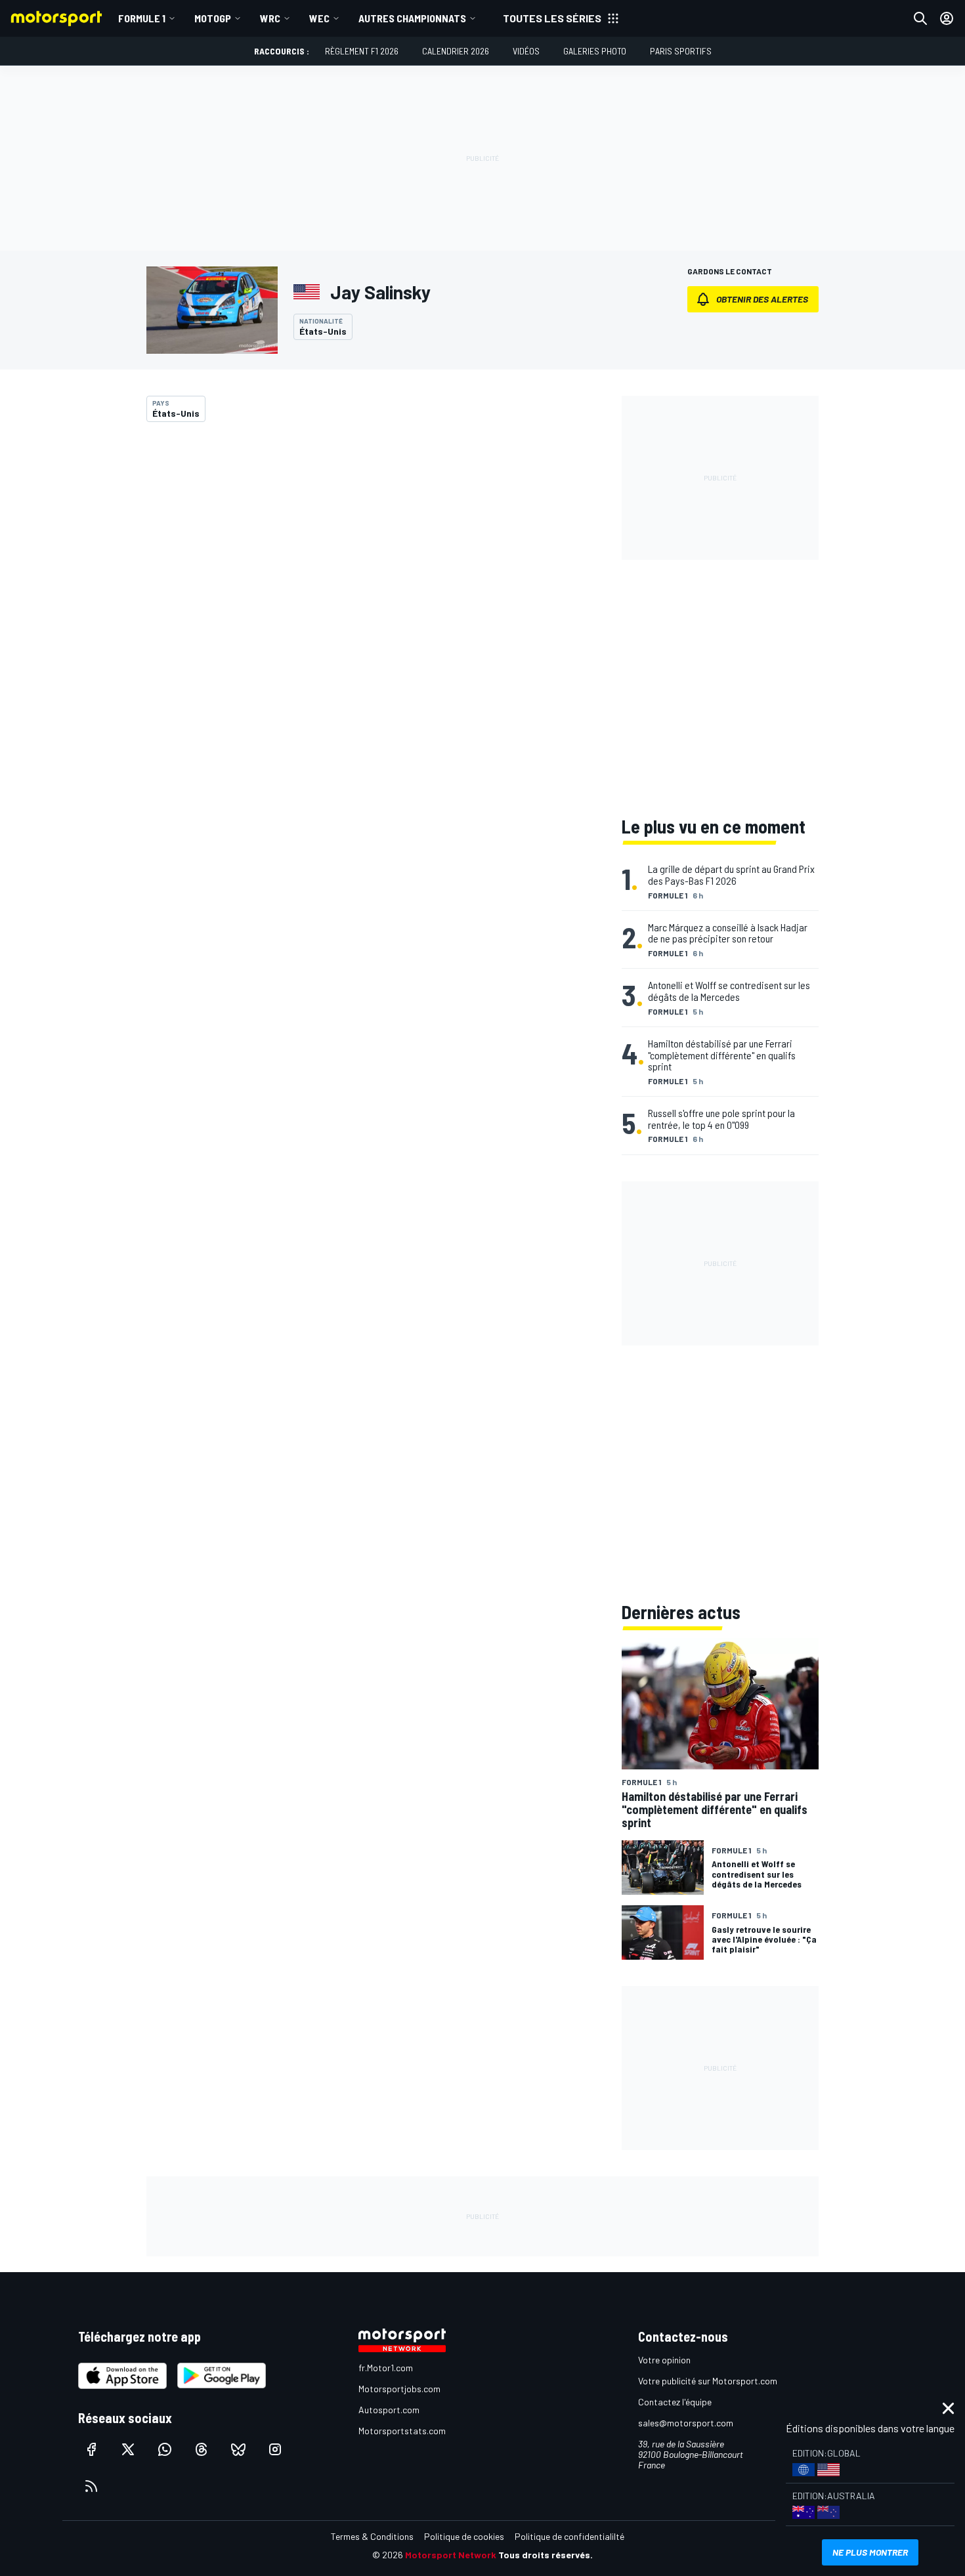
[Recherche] (920, 18)
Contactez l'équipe (675, 2402)
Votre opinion (664, 2360)
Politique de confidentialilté (569, 2536)
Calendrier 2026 (456, 51)
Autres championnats (412, 18)
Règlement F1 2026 (362, 51)
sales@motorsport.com (686, 2423)
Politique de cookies (464, 2536)
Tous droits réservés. (546, 2555)
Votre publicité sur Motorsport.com (708, 2381)
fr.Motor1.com (386, 2368)
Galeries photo (595, 51)
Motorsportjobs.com (399, 2389)
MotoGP (213, 18)
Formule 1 (142, 18)
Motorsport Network (451, 2555)
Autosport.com (389, 2410)
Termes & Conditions (372, 2536)
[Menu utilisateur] (947, 18)
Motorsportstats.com (402, 2431)
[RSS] (91, 2486)
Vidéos (526, 51)
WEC (319, 18)
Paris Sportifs (681, 51)
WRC (270, 18)
